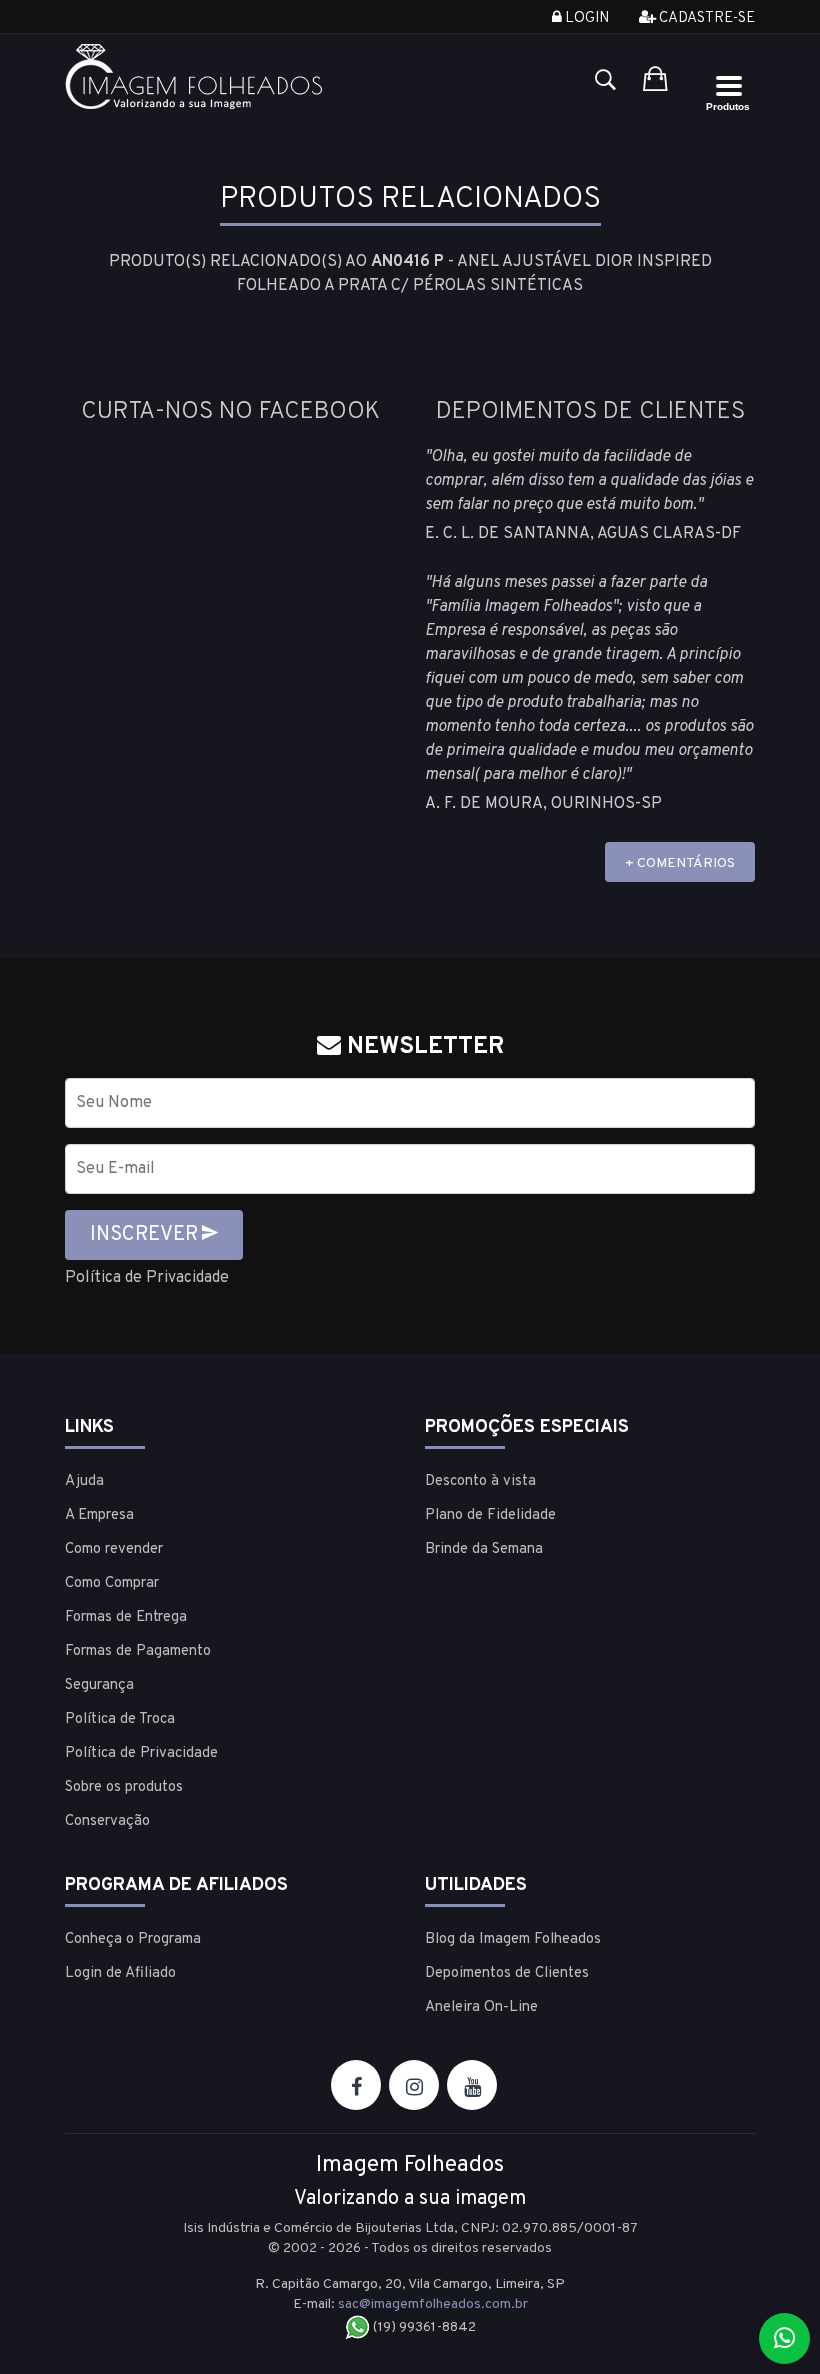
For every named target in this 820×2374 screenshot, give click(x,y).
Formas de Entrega (126, 1617)
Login (585, 18)
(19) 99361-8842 (423, 2327)
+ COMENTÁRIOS (680, 863)
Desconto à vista (480, 1481)
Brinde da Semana (484, 1549)
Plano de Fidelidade (490, 1515)
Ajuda (84, 1481)
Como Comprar (112, 1583)
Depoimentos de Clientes (507, 1973)
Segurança (99, 1685)
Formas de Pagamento (138, 1651)
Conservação (107, 1821)
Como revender (114, 1549)
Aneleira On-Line (481, 2007)
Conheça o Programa (133, 1939)
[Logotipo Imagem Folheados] (230, 76)
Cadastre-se (705, 18)
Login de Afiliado (120, 1973)
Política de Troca (120, 1719)
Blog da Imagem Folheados (513, 1939)
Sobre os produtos (124, 1787)
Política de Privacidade (147, 1278)
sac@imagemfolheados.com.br (433, 2304)
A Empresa (99, 1515)
